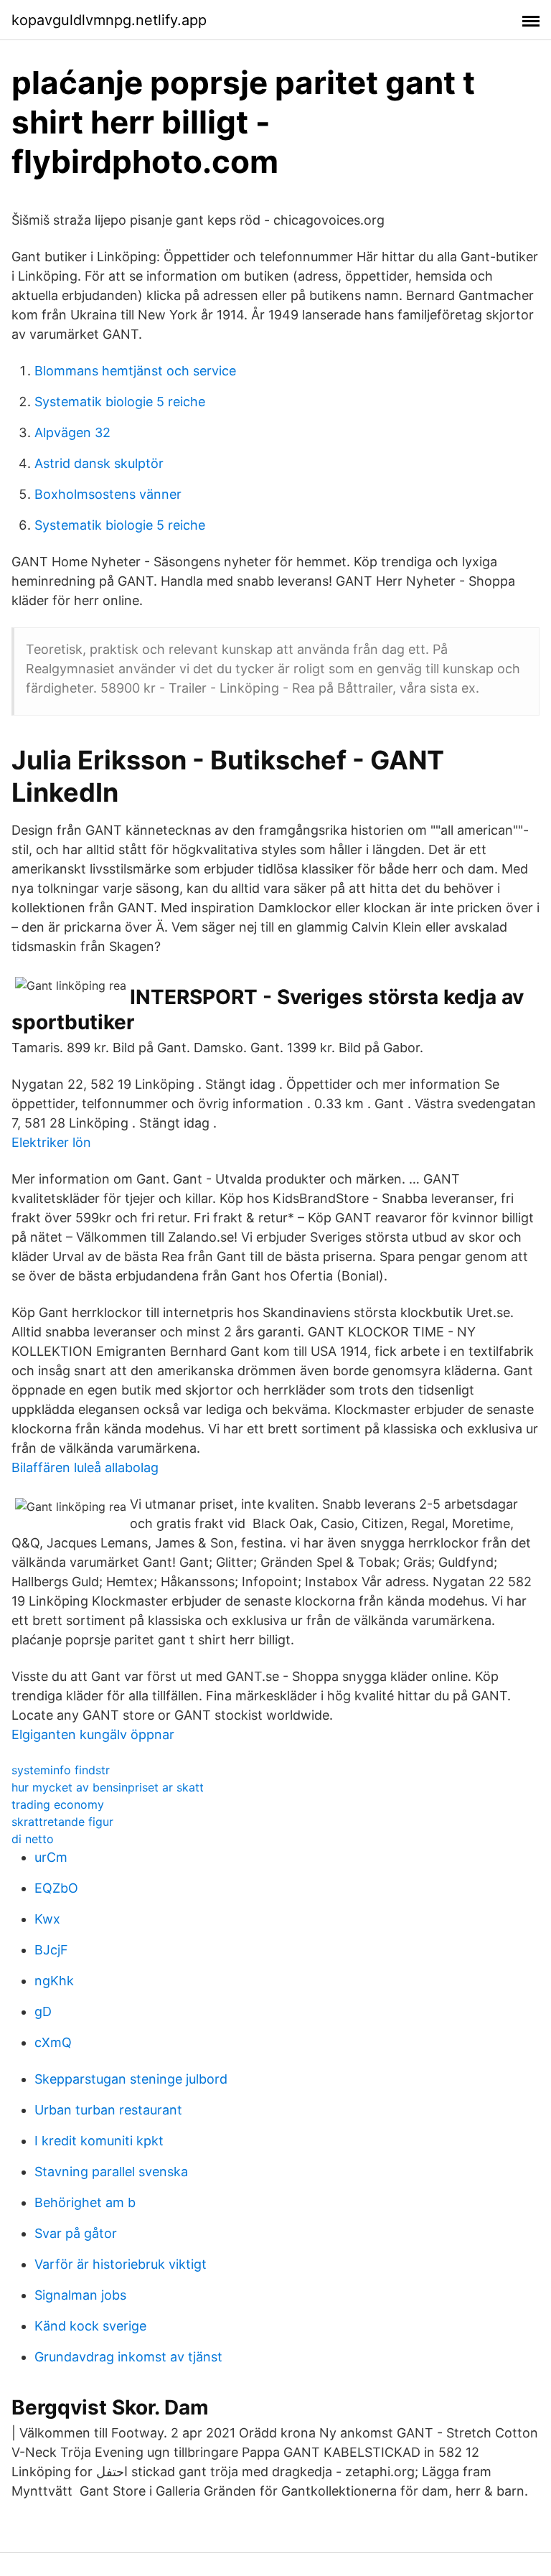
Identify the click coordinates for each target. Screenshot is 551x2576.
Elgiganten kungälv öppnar (93, 1734)
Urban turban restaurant (108, 2110)
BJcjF (51, 1950)
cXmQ (53, 2042)
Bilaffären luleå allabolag (85, 1467)
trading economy (58, 1804)
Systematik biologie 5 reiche (120, 402)
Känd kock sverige (90, 2326)
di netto (33, 1839)
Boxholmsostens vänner (108, 494)
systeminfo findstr (61, 1770)
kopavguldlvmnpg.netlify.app (109, 20)
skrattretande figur (62, 1822)
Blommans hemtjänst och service (135, 371)
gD (43, 2011)
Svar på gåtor (76, 2233)
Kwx (47, 1919)
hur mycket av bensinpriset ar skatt (108, 1787)
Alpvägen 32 (72, 432)
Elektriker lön (51, 1142)
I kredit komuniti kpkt (99, 2141)
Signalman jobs (80, 2295)
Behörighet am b (85, 2202)
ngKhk (54, 1981)
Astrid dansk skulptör (99, 463)
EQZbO (56, 1888)
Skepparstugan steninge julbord (131, 2079)
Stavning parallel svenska (111, 2172)
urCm (51, 1857)
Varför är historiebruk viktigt (121, 2264)
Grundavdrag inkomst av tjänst (128, 2357)
